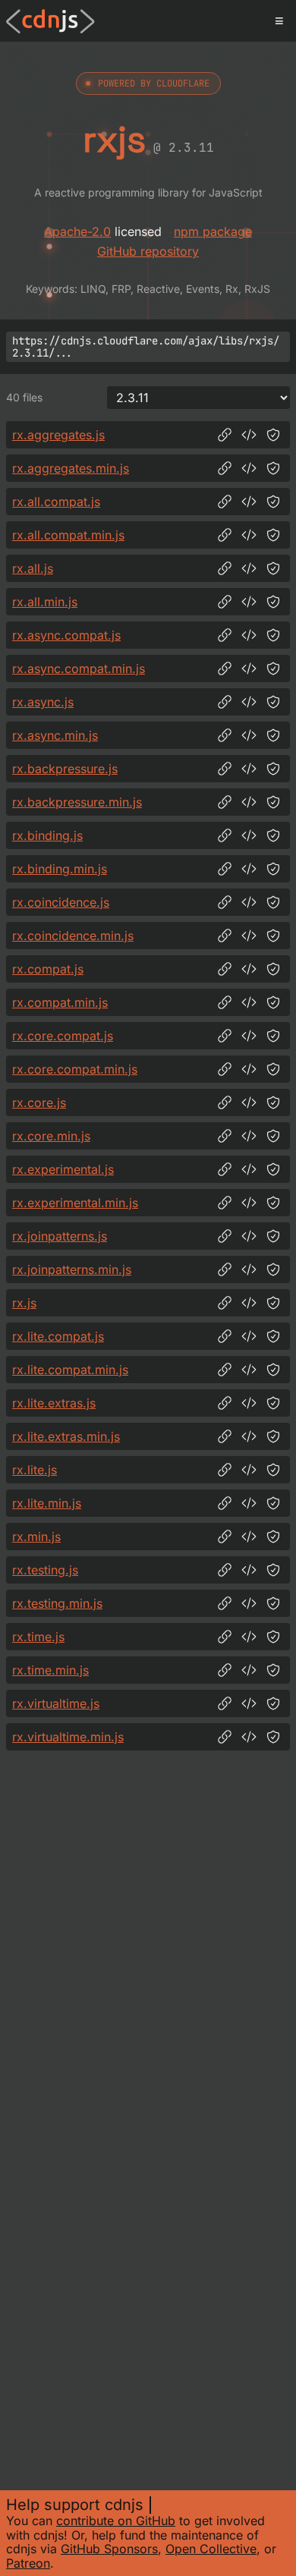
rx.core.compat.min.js (75, 1069)
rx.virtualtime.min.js (68, 1737)
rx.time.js (38, 1637)
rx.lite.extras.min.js (66, 1436)
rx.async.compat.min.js (79, 668)
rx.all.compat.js (56, 502)
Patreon (28, 2563)
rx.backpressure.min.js (77, 802)
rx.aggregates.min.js (71, 468)
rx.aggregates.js (58, 435)
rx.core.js (39, 1102)
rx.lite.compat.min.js (70, 1370)
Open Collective (211, 2549)
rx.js (24, 1303)
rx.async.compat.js (66, 635)
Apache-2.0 (77, 231)
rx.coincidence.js (61, 902)
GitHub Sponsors (109, 2549)
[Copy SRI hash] (273, 435)
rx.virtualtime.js (56, 1703)
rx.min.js (36, 1536)
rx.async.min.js (55, 735)
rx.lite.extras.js (54, 1403)
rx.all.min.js (45, 602)
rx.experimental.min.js (75, 1203)
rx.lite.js (35, 1470)
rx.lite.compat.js (58, 1336)
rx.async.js (43, 702)
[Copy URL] (225, 435)
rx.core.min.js (51, 1136)
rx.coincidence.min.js (73, 936)
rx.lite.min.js (47, 1503)
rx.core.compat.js (63, 1036)
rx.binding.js (47, 835)
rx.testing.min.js (57, 1603)
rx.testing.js (45, 1570)
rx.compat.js (48, 969)
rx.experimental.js (63, 1169)
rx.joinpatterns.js (60, 1236)
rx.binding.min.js (60, 869)
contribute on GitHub (116, 2521)
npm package (213, 231)
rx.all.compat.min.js (68, 535)
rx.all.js (33, 568)
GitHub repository (148, 251)
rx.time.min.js (50, 1670)
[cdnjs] (50, 21)
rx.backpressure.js (65, 769)
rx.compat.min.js (60, 1002)
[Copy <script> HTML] (249, 435)
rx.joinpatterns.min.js (72, 1269)
